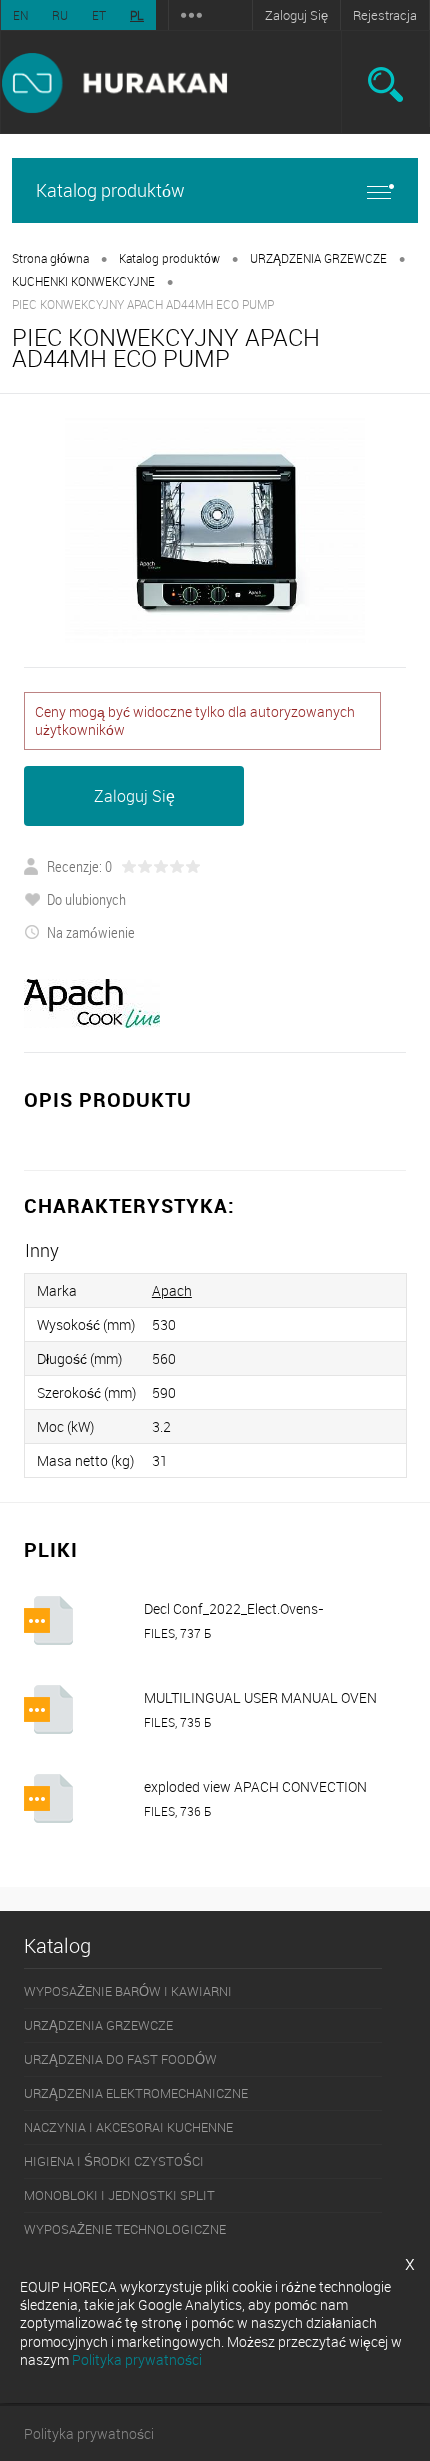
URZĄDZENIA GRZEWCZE (318, 258)
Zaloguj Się (296, 15)
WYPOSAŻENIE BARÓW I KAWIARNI (128, 1991)
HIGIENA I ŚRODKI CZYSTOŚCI (114, 2161)
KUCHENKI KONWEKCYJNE (83, 281)
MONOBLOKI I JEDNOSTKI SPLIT (119, 2195)
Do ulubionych (86, 899)
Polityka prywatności (89, 2433)
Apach (172, 1290)
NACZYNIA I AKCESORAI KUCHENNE (128, 2127)
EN (20, 15)
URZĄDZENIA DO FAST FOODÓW (120, 2059)
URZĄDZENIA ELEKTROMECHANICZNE (136, 2093)
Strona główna (50, 258)
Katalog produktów (110, 190)
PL (137, 15)
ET (99, 15)
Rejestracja (385, 15)
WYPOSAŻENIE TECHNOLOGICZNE (125, 2229)
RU (60, 15)
